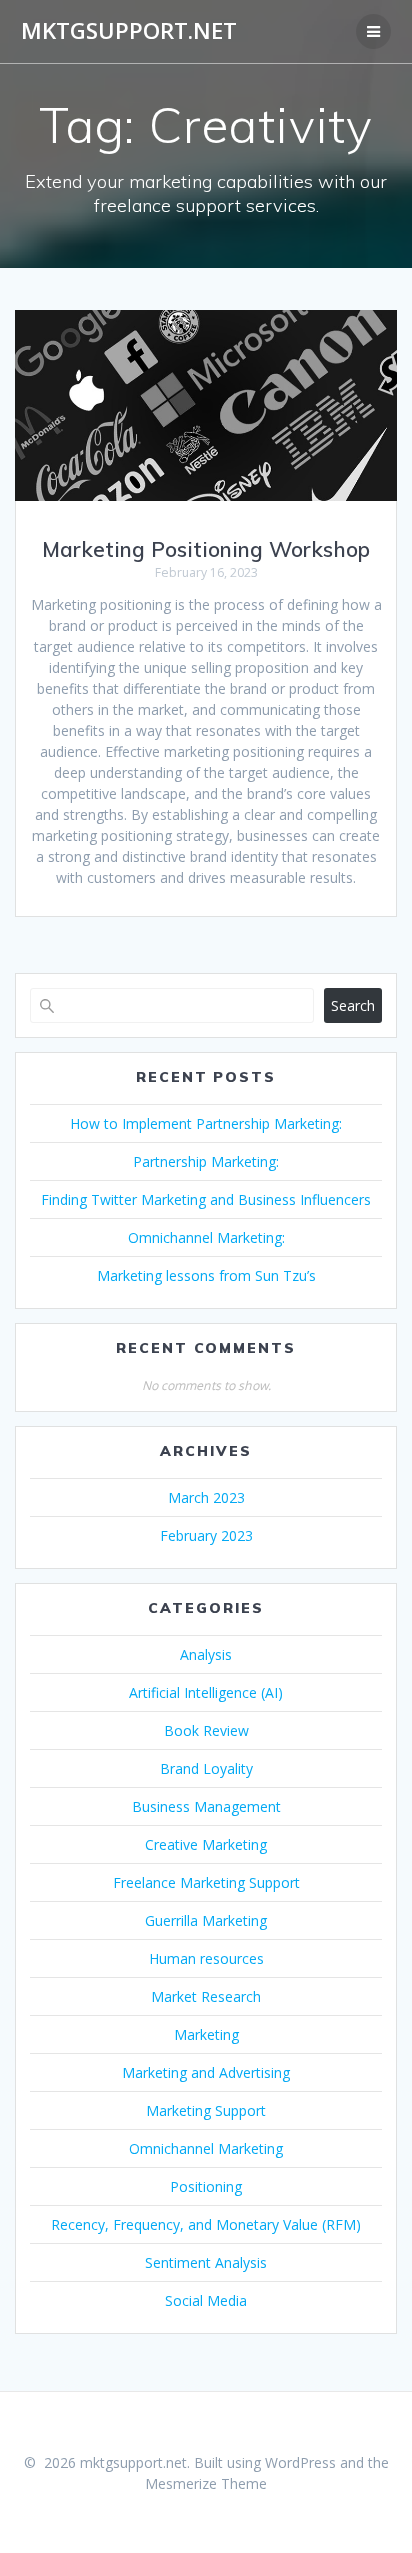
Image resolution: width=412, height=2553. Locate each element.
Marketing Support (206, 2110)
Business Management (206, 1806)
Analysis (206, 1654)
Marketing (206, 2034)
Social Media (206, 2300)
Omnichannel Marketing (206, 2148)
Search (353, 1005)
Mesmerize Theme (206, 2483)
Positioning (206, 2186)
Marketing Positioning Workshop (206, 549)
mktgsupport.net (129, 31)
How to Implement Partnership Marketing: (206, 1123)
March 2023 (206, 1497)
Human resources (206, 1958)
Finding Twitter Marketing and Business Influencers (206, 1199)
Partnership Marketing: (206, 1161)
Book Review (206, 1730)
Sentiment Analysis (206, 2262)
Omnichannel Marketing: (206, 1237)
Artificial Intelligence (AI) (206, 1692)
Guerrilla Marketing (206, 1920)
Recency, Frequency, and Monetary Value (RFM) (206, 2224)
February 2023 (206, 1535)
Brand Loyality (206, 1768)
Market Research (206, 1996)
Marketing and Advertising (206, 2072)
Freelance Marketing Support (206, 1882)
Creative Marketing (206, 1844)
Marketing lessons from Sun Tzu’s (206, 1275)
